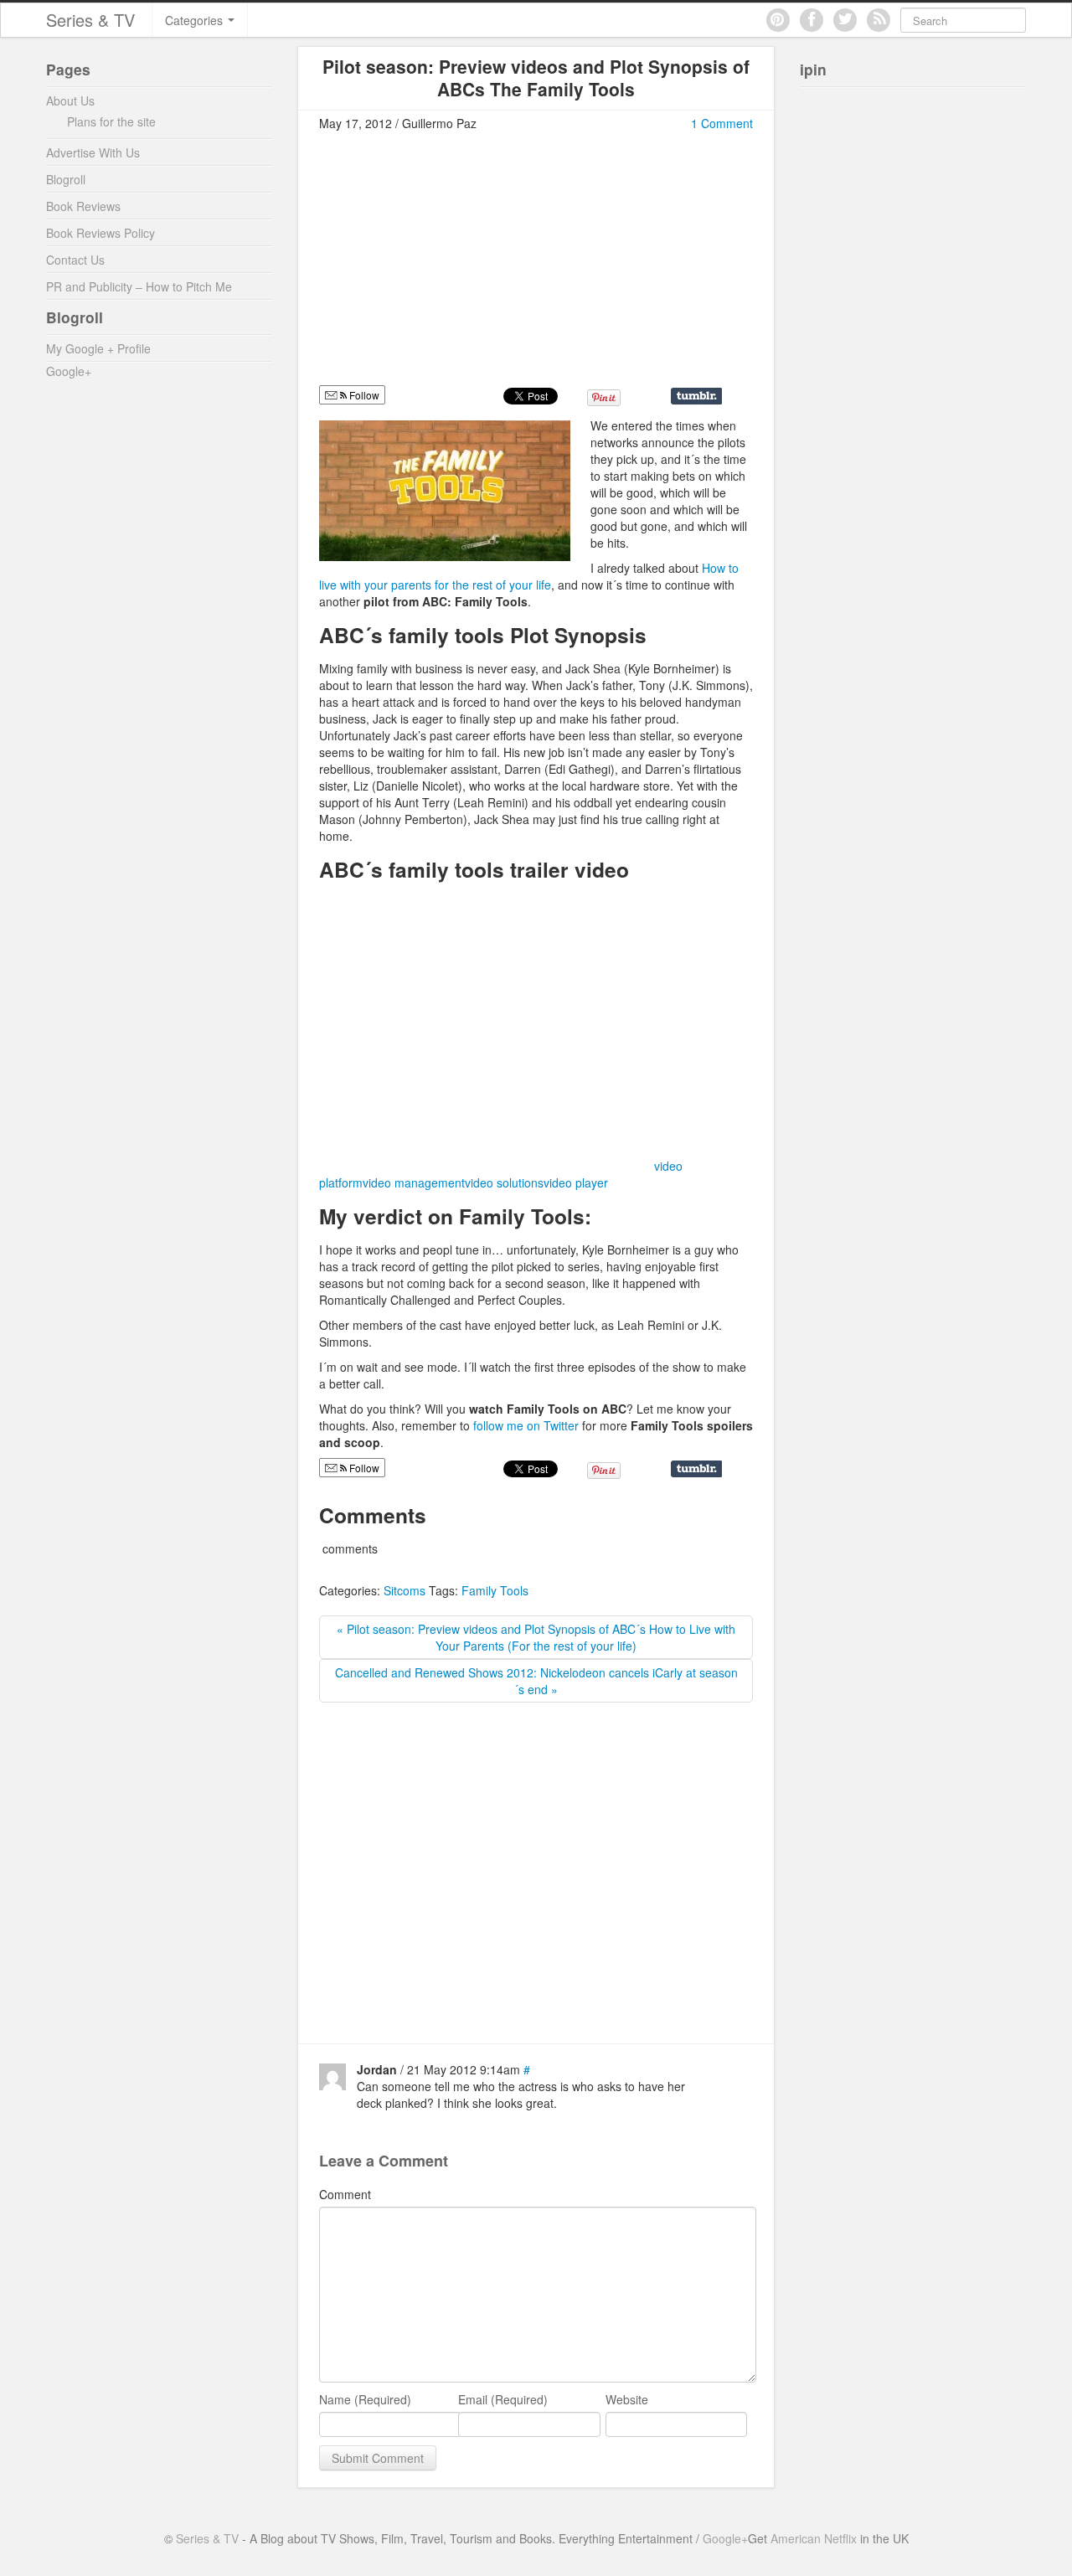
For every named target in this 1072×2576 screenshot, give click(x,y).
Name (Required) (365, 2399)
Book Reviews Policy (100, 233)
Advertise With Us (93, 152)
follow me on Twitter (526, 1425)
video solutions (504, 1182)
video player (576, 1182)
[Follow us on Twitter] (845, 20)
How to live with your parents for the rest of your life (529, 576)
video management (414, 1182)
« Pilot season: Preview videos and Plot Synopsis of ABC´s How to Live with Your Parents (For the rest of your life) (536, 1637)
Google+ (69, 371)
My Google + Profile (98, 348)
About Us (70, 100)
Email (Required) (503, 2399)
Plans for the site (111, 121)
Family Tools (495, 1590)
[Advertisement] (460, 265)
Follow (363, 395)
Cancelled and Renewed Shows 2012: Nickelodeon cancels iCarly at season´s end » (536, 1681)
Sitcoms (405, 1590)
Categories (196, 20)
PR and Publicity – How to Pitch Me (139, 286)
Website (627, 2399)
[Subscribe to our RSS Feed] (879, 20)
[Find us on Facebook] (812, 20)
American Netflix (814, 2538)
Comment (345, 2194)
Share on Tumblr (696, 396)
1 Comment (722, 123)
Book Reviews (83, 206)
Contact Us (75, 260)
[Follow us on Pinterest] (778, 20)
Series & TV (90, 20)
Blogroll (66, 179)
